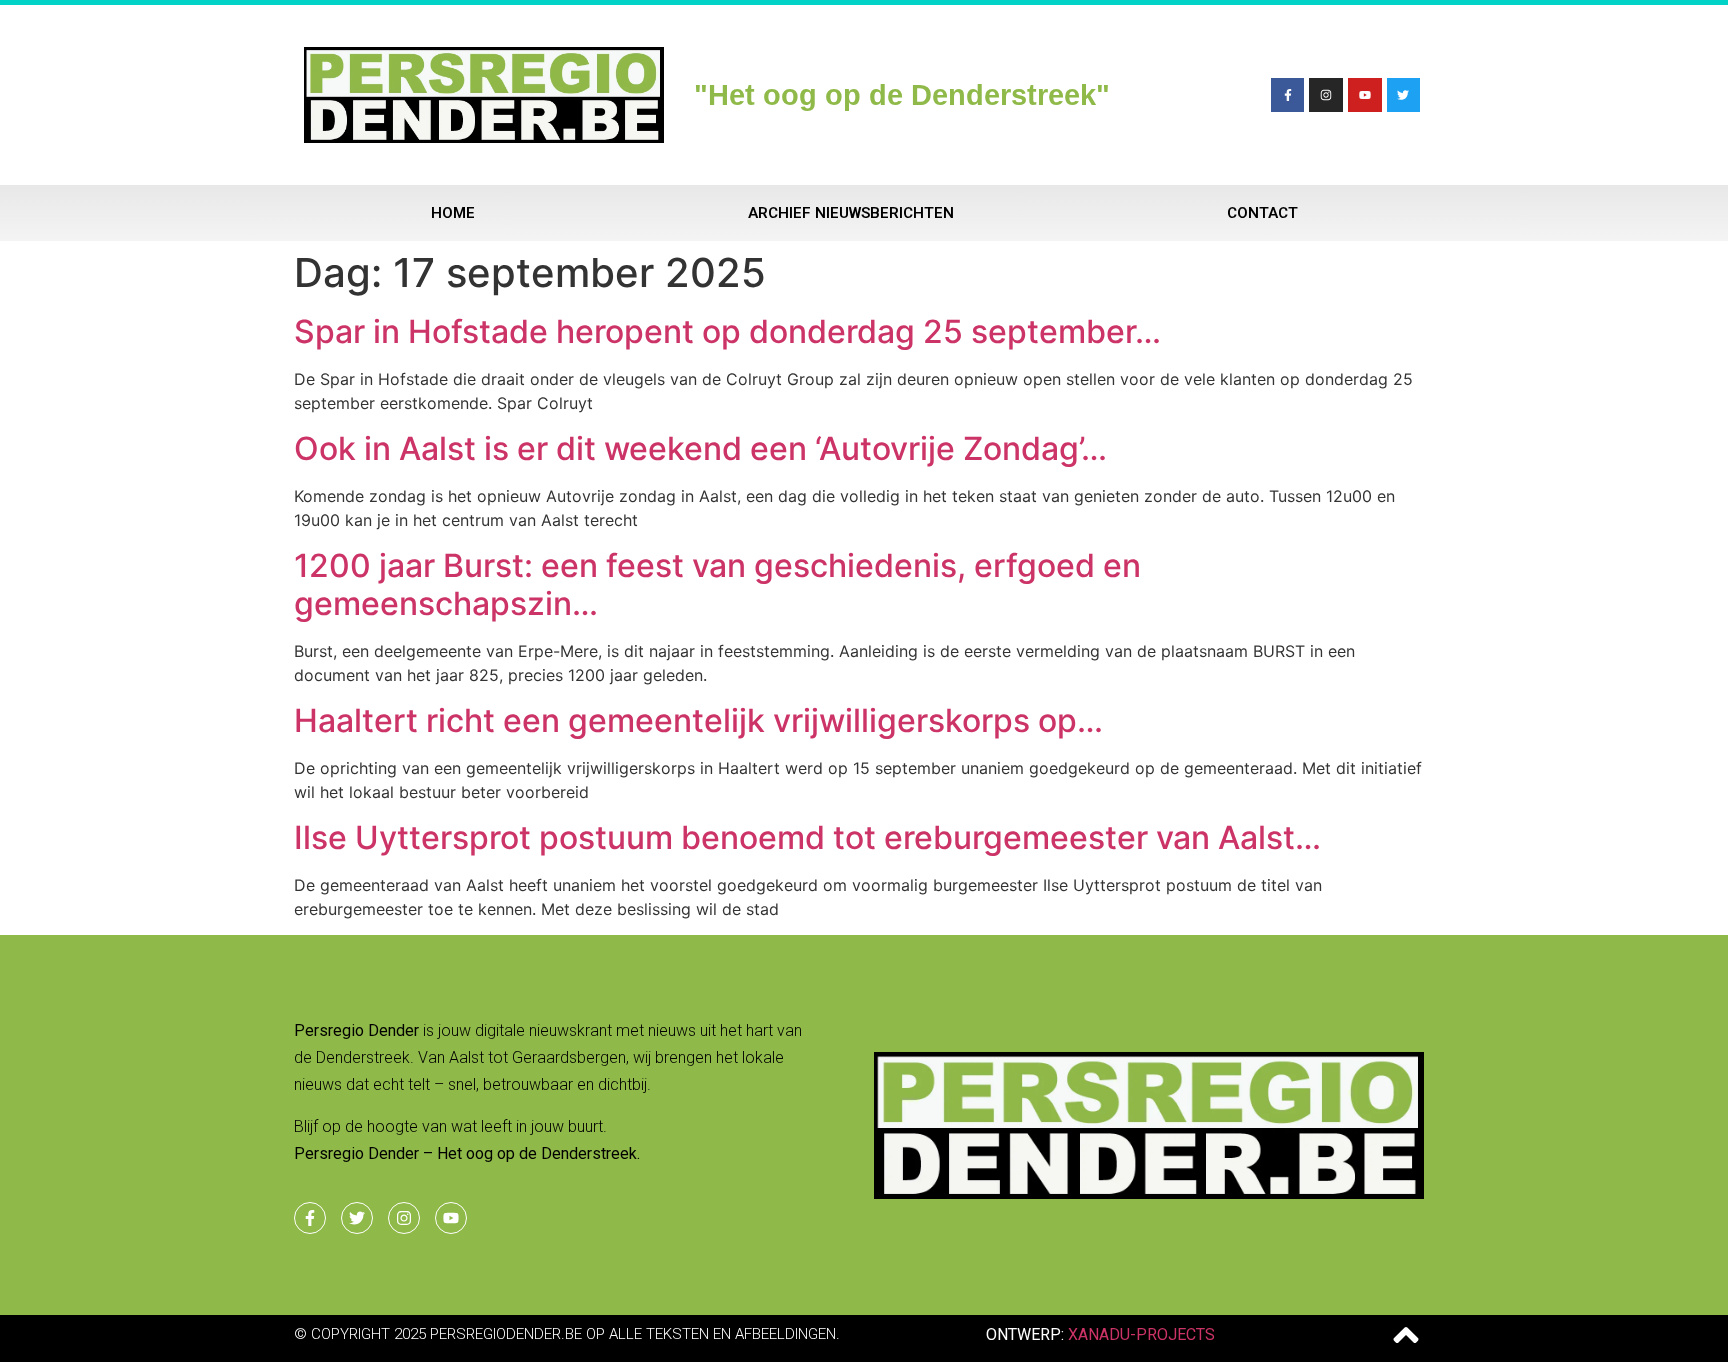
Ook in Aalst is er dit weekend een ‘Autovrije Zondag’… (700, 448)
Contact (1262, 213)
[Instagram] (1326, 95)
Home (453, 213)
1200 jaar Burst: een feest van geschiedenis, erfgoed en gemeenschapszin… (717, 584)
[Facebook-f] (1288, 95)
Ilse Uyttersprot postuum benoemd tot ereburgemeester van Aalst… (807, 837)
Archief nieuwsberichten (851, 213)
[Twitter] (1404, 95)
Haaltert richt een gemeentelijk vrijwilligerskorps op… (698, 720)
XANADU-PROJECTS (1141, 1334)
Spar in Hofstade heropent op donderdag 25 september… (727, 331)
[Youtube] (1365, 95)
